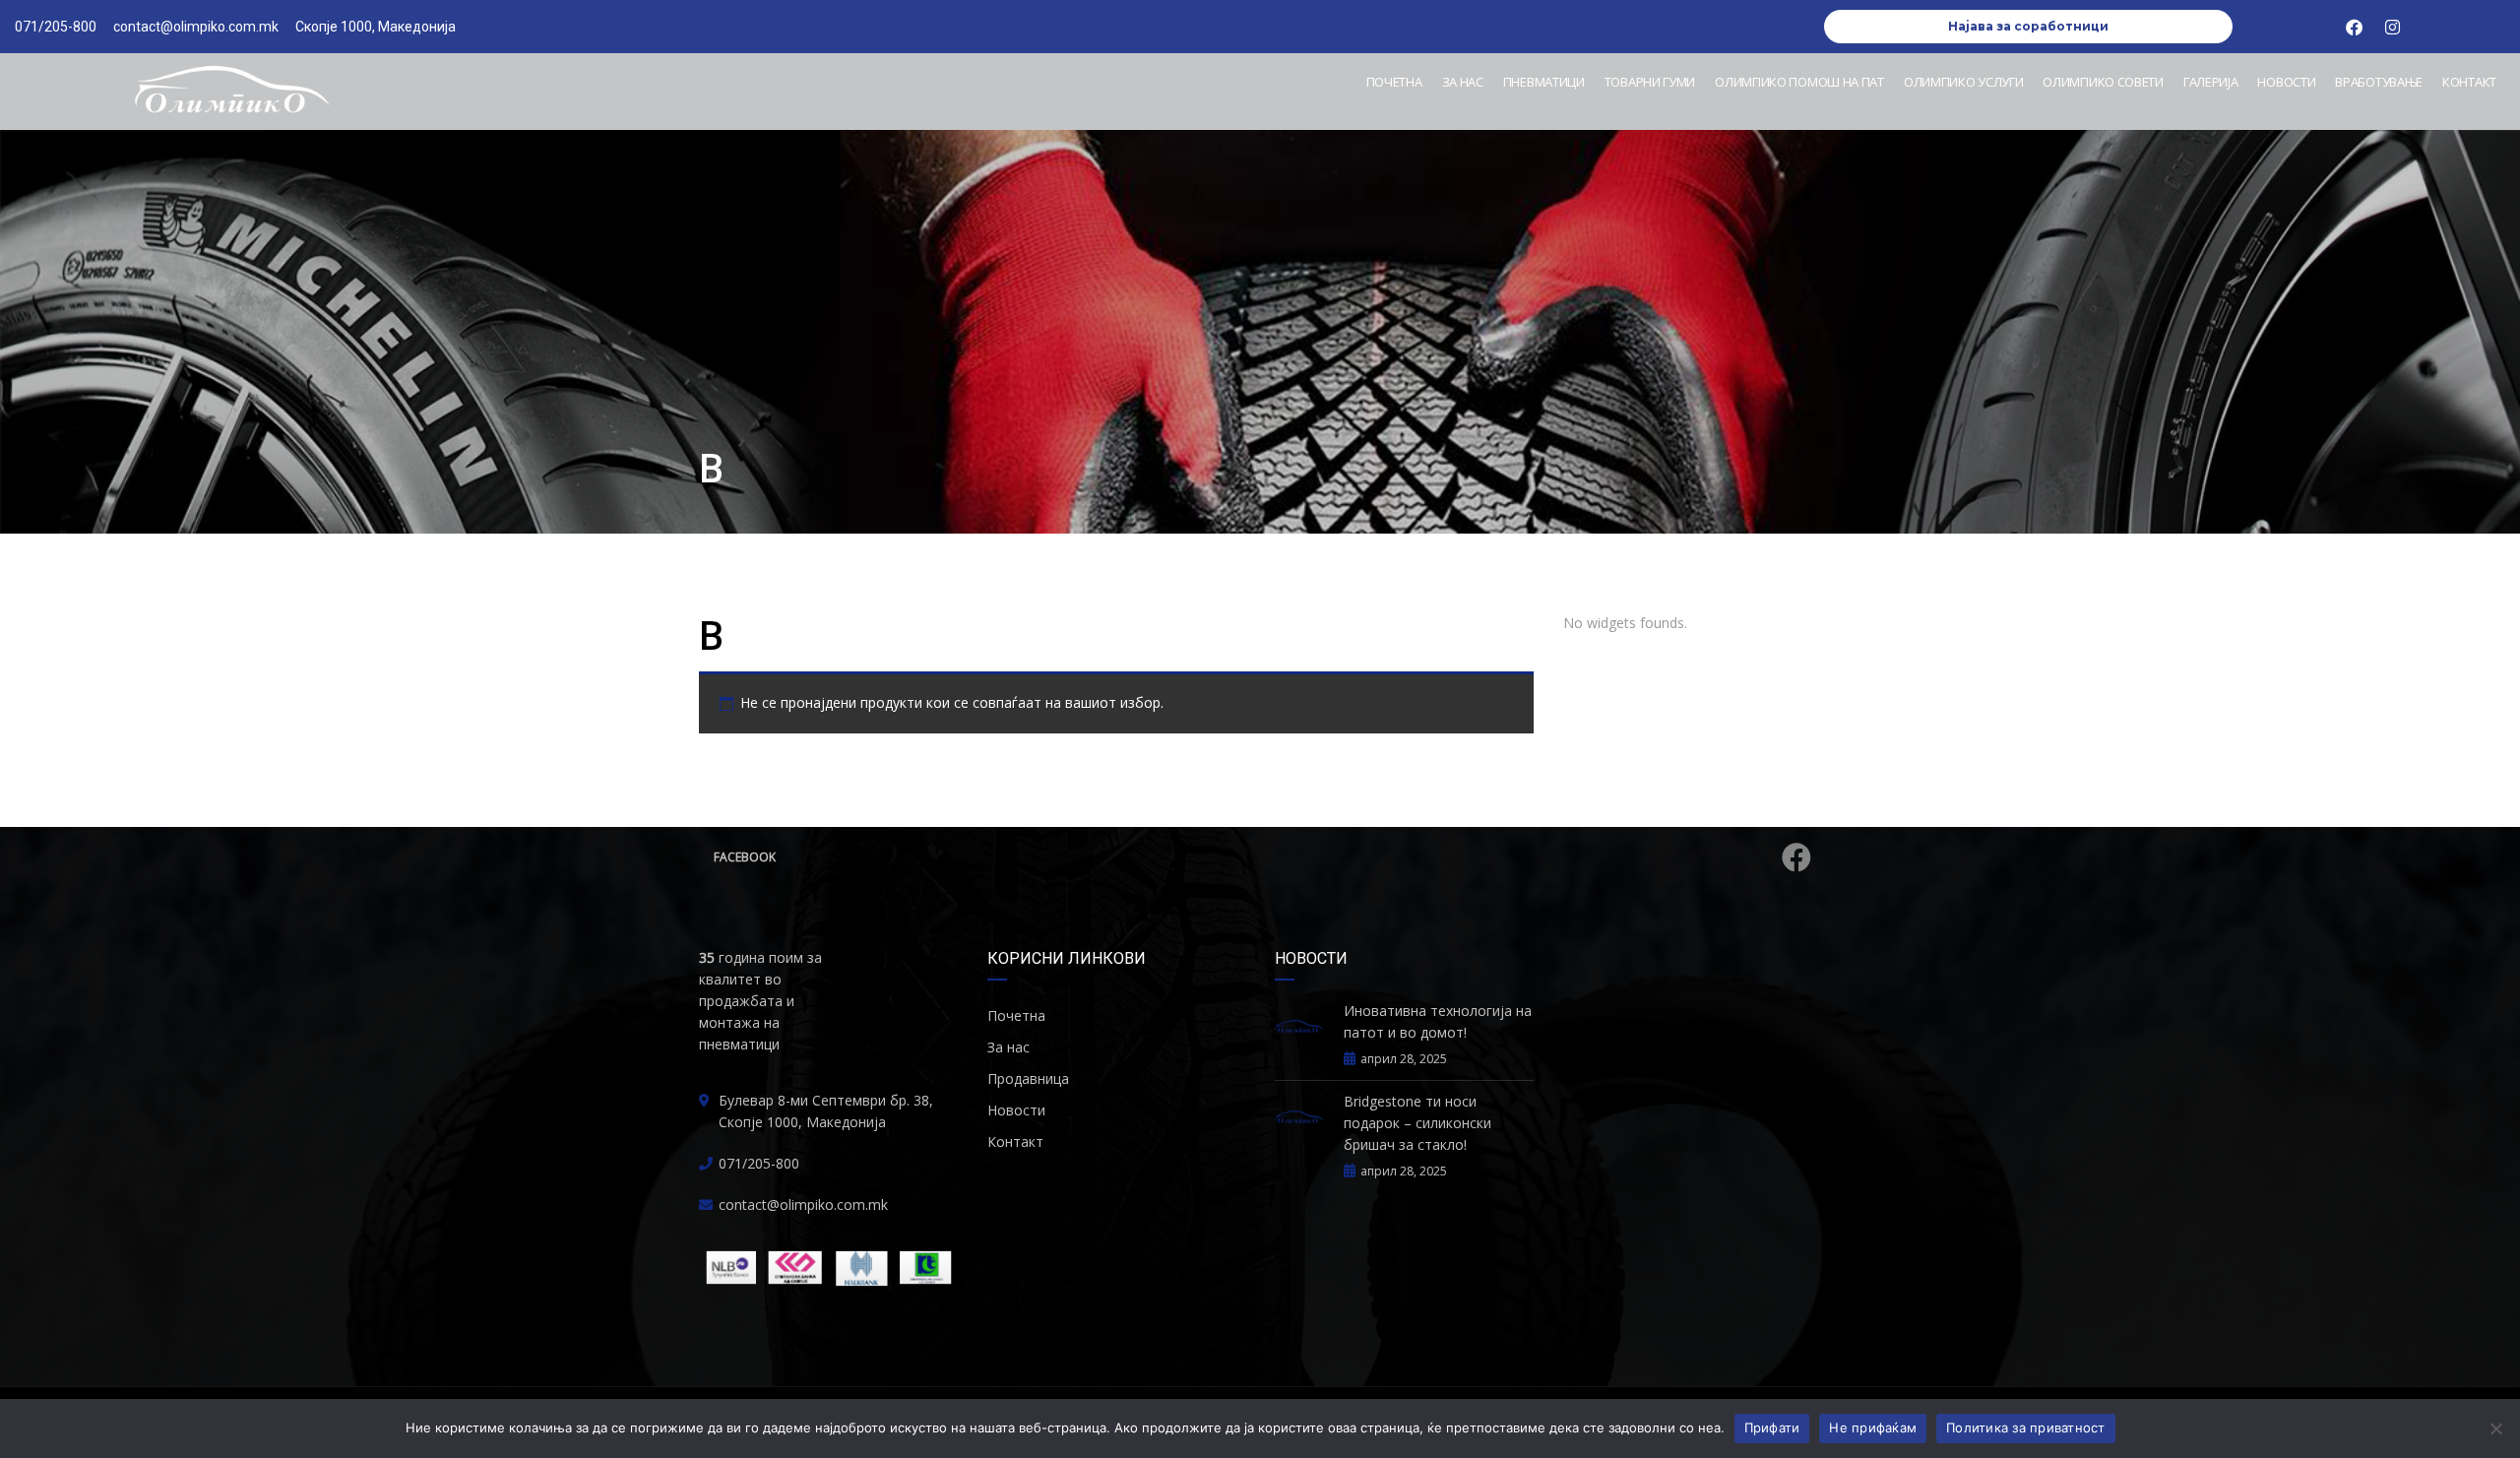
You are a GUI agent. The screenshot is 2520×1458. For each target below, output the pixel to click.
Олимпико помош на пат (1799, 82)
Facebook (745, 857)
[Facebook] (2354, 27)
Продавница (1028, 1078)
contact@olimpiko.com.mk (803, 1204)
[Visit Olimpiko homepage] (231, 92)
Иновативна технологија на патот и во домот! (1438, 1021)
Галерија (2211, 82)
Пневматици (1544, 82)
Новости (2286, 82)
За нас (1463, 82)
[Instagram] (2392, 27)
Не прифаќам (1873, 1427)
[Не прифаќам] (2495, 1428)
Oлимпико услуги (1964, 82)
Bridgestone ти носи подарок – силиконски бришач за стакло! (1417, 1123)
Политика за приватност (2026, 1427)
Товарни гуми (1650, 82)
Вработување (2379, 82)
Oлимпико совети (2103, 82)
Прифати (1772, 1427)
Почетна (1394, 82)
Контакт (2469, 82)
